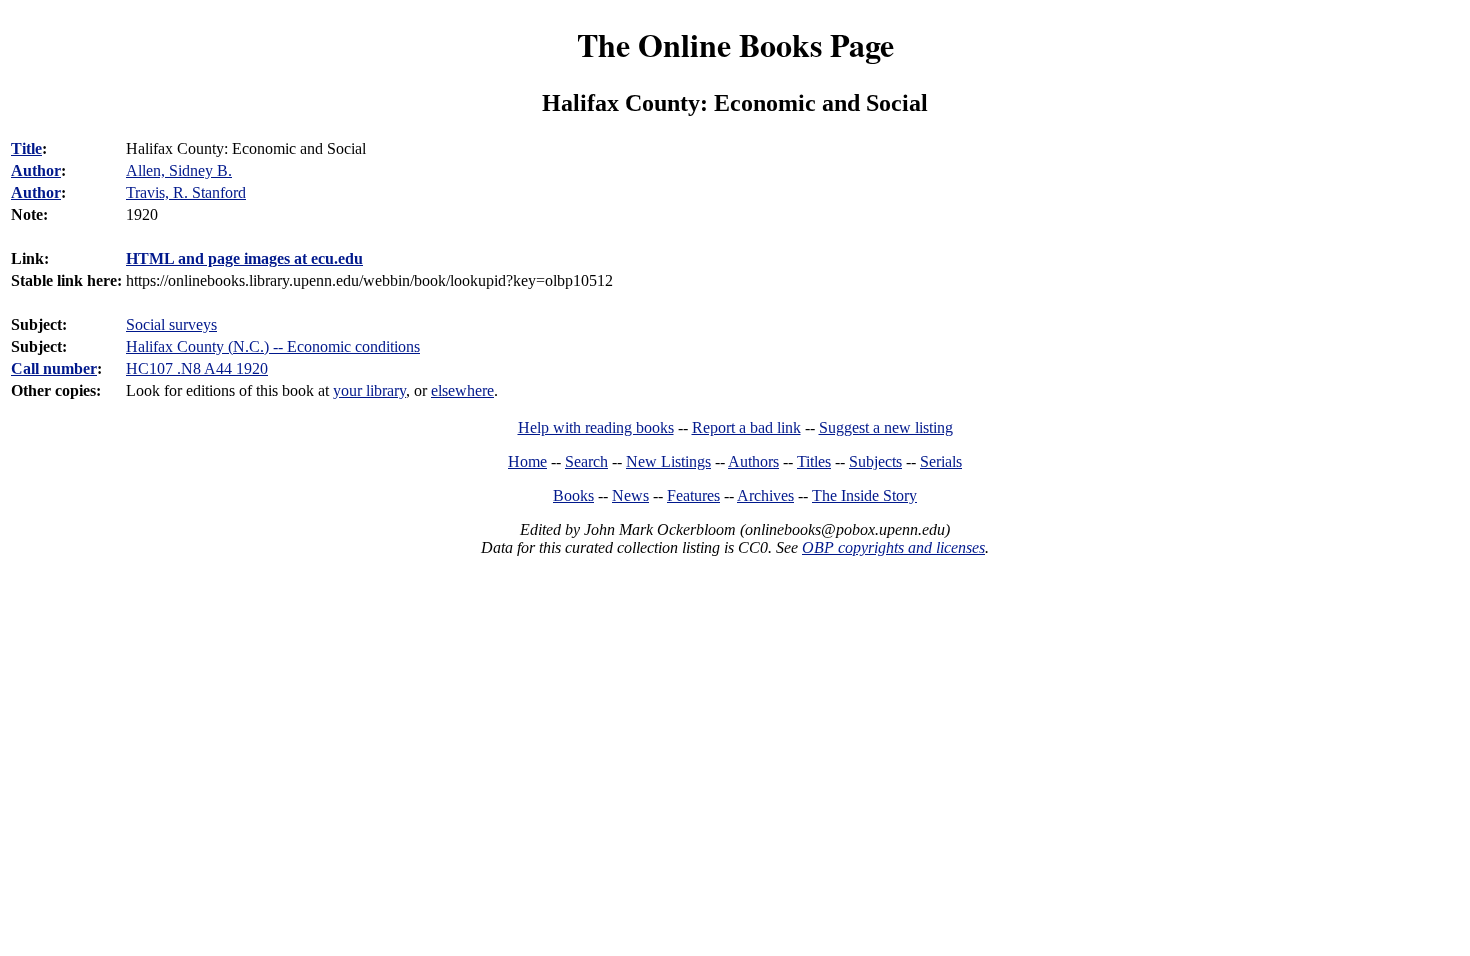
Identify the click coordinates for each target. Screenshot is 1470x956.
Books (573, 495)
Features (693, 495)
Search (586, 461)
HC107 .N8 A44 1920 (197, 368)
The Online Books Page (735, 44)
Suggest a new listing (886, 427)
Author (36, 170)
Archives (765, 495)
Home (527, 461)
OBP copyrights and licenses (893, 547)
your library (369, 390)
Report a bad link (746, 427)
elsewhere (462, 390)
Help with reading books (596, 427)
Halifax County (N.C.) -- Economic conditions (273, 346)
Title (26, 148)
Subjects (875, 461)
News (630, 495)
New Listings (668, 461)
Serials (941, 461)
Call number (54, 368)
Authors (753, 461)
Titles (814, 461)
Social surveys (171, 324)
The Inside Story (864, 495)
